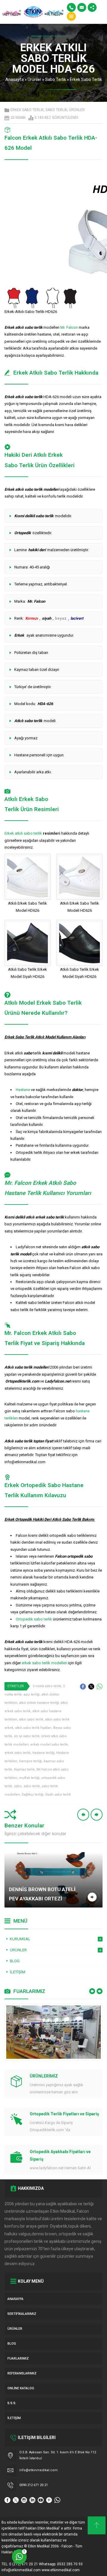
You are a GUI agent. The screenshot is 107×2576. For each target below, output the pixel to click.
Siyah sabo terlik (58, 1795)
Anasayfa (15, 80)
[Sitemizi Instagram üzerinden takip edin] (24, 2500)
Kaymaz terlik (24, 1769)
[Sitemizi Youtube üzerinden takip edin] (41, 2500)
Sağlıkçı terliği (33, 1795)
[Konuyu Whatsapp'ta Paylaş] (100, 1687)
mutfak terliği (29, 1778)
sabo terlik (32, 1786)
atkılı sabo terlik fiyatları (33, 1728)
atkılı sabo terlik (31, 1719)
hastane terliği (43, 1753)
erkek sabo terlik (18, 1753)
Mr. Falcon (69, 327)
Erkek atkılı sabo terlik (23, 833)
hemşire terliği (30, 1761)
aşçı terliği (32, 1694)
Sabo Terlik (56, 80)
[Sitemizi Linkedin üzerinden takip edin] (32, 2500)
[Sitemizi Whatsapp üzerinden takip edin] (57, 2500)
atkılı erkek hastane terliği (39, 1703)
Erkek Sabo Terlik (86, 80)
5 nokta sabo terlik (47, 1686)
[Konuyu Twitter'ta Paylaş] (91, 1687)
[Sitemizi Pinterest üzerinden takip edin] (49, 2500)
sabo (18, 1786)
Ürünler (34, 80)
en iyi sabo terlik (27, 1736)
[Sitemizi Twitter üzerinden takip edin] (16, 2500)
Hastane (23, 1090)
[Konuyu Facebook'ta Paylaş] (83, 1687)
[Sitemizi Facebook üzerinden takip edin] (7, 2500)
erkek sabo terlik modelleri (44, 1663)
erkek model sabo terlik (49, 1744)
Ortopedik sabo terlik (34, 1619)
